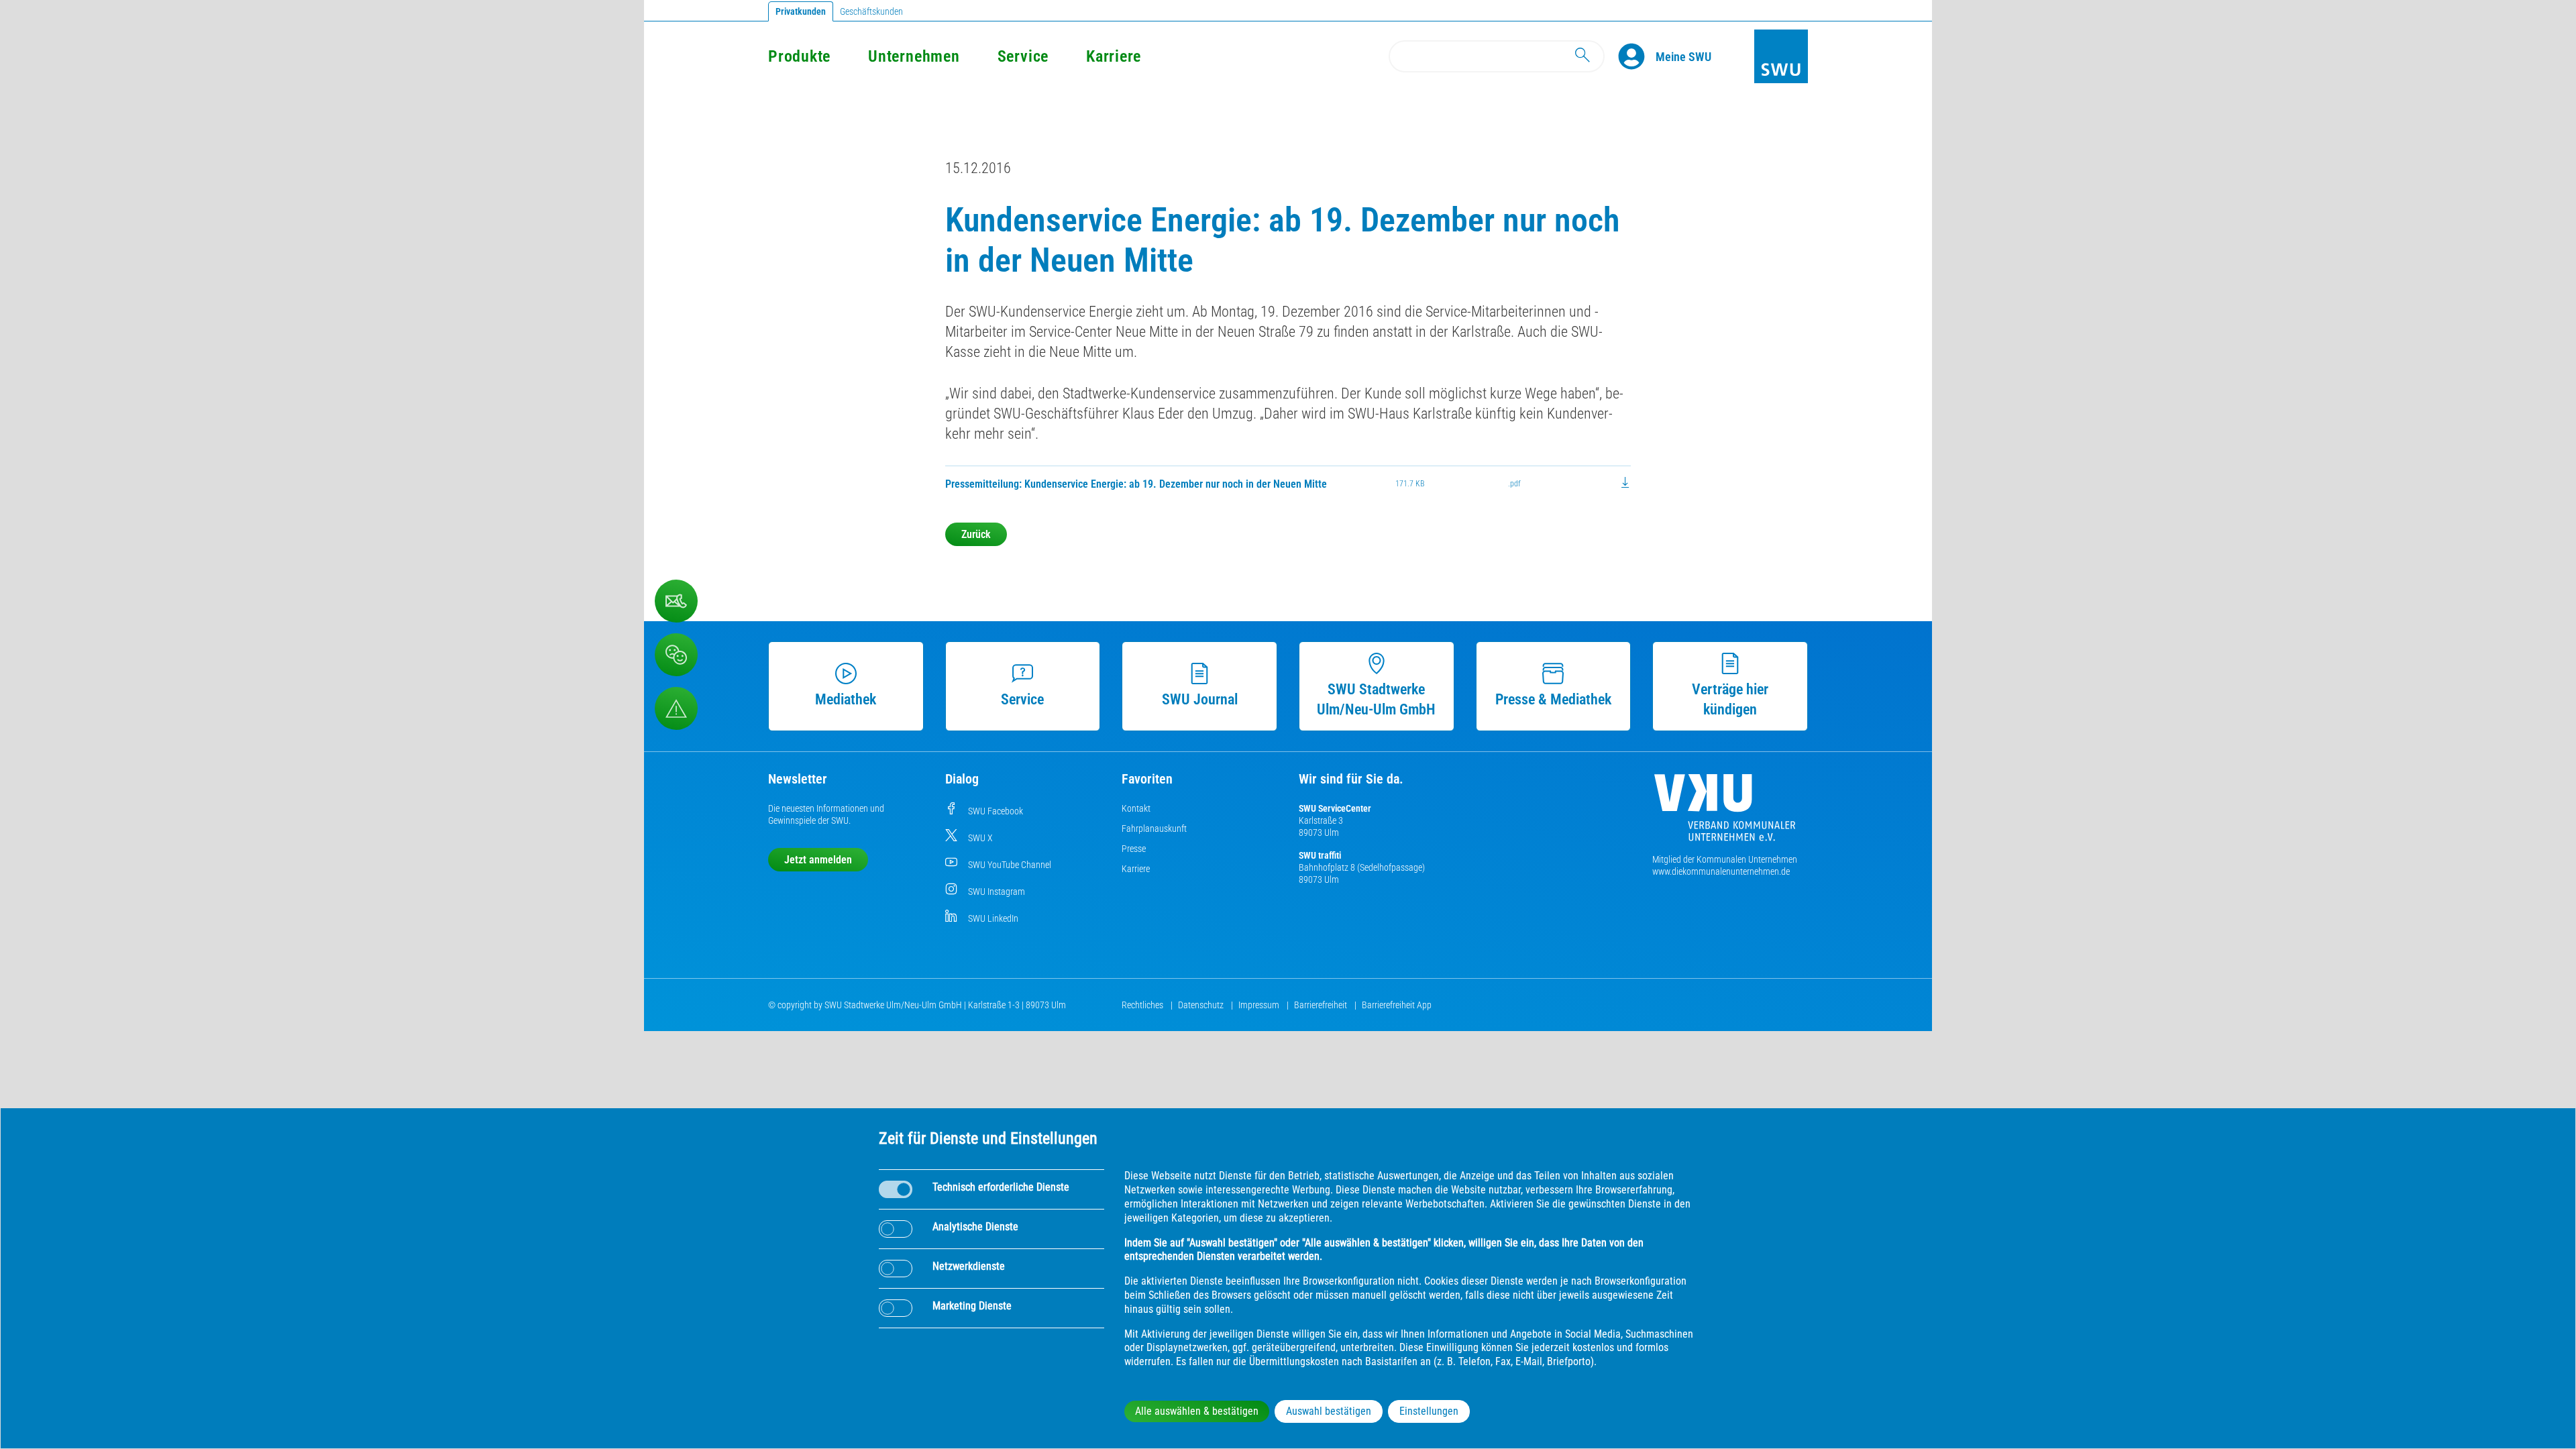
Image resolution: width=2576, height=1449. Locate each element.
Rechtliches (1143, 1005)
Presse (1134, 849)
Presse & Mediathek (1553, 699)
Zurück (976, 534)
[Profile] (1637, 56)
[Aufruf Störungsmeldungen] (676, 708)
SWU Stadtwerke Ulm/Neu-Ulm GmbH (1376, 699)
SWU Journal (1200, 699)
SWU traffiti (1320, 855)
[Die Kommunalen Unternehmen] (1725, 813)
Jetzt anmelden (818, 860)
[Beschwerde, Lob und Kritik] (676, 655)
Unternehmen (914, 56)
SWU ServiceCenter (1335, 808)
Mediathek (846, 699)
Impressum (1260, 1005)
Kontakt (1136, 808)
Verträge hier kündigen (1730, 699)
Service (1023, 56)
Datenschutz (1202, 1005)
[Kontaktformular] (676, 601)
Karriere (1114, 56)
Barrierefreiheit (1322, 1005)
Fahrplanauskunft (1154, 828)
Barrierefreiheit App (1397, 1005)
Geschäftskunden (871, 11)
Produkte (799, 56)
